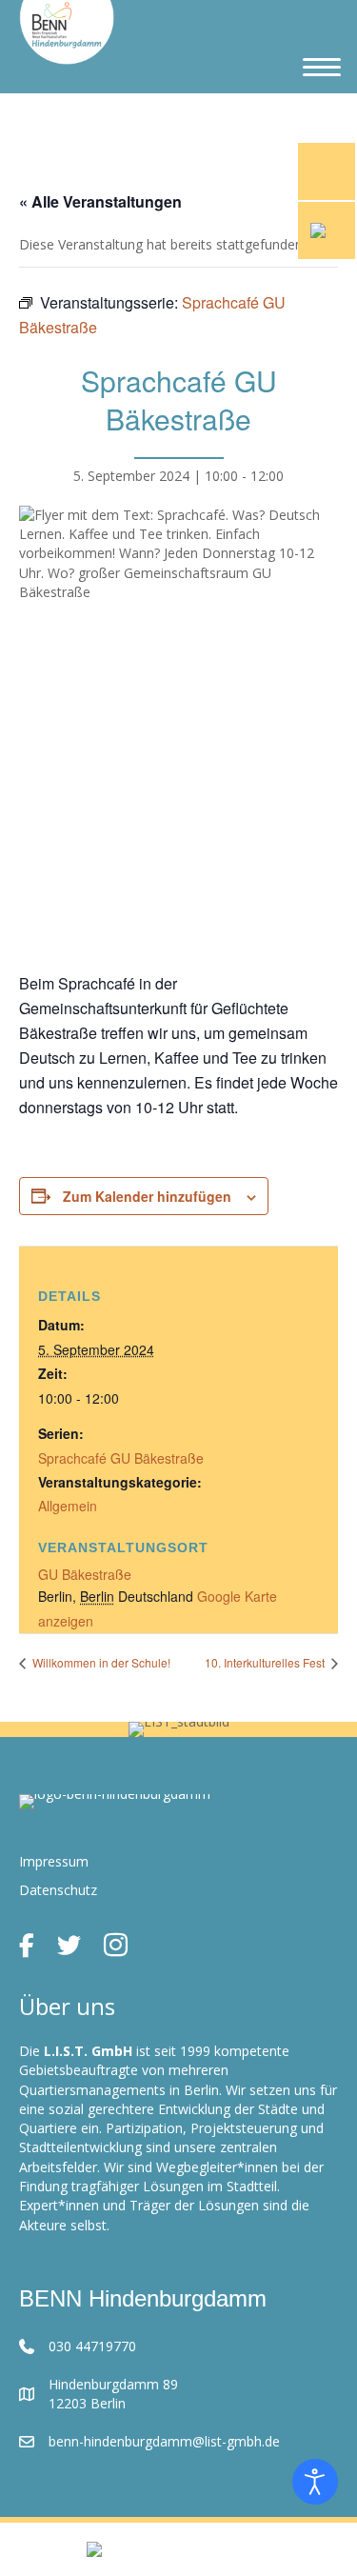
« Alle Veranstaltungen (100, 201)
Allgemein (68, 1506)
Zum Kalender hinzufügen (147, 1197)
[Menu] (322, 68)
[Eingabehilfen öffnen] (315, 2482)
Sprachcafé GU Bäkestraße (121, 1458)
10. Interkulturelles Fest (266, 1662)
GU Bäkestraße (85, 1574)
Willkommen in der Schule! (100, 1662)
